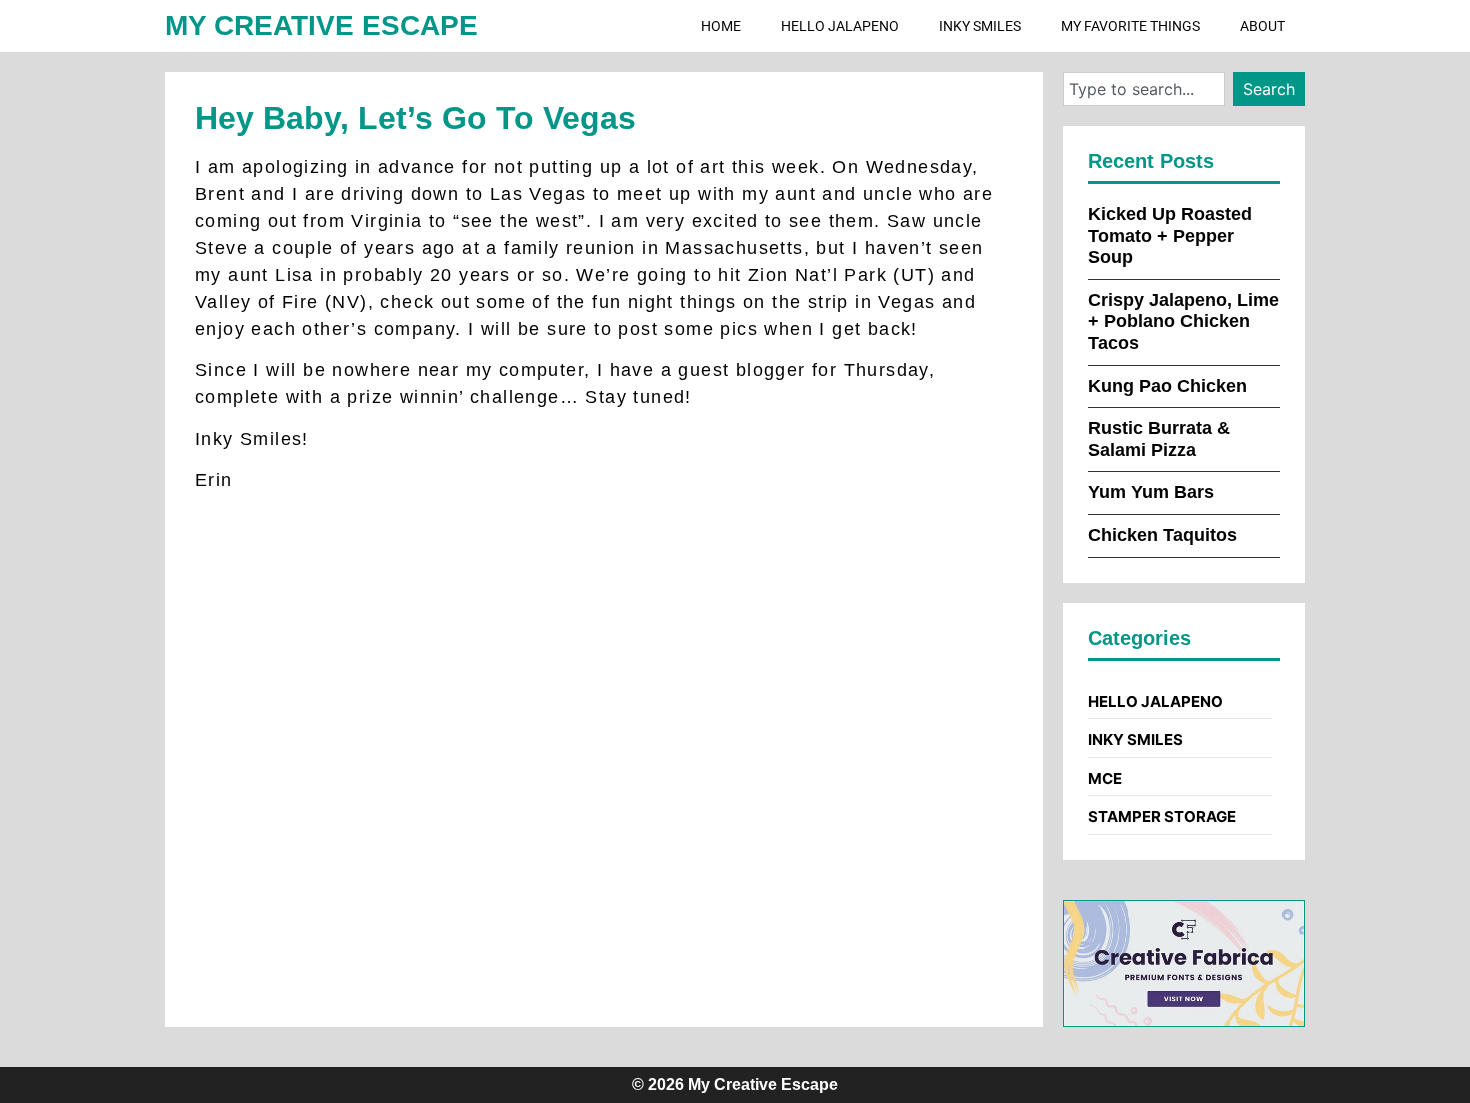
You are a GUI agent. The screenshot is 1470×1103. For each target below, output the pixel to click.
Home (721, 26)
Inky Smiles (980, 26)
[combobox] (1144, 89)
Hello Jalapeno (840, 26)
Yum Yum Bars (1151, 492)
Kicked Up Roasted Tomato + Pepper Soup (1170, 235)
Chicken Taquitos (1162, 535)
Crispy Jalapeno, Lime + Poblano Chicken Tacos (1183, 321)
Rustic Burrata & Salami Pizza (1159, 439)
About (1262, 26)
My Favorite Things (1130, 26)
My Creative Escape (321, 25)
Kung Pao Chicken (1167, 386)
